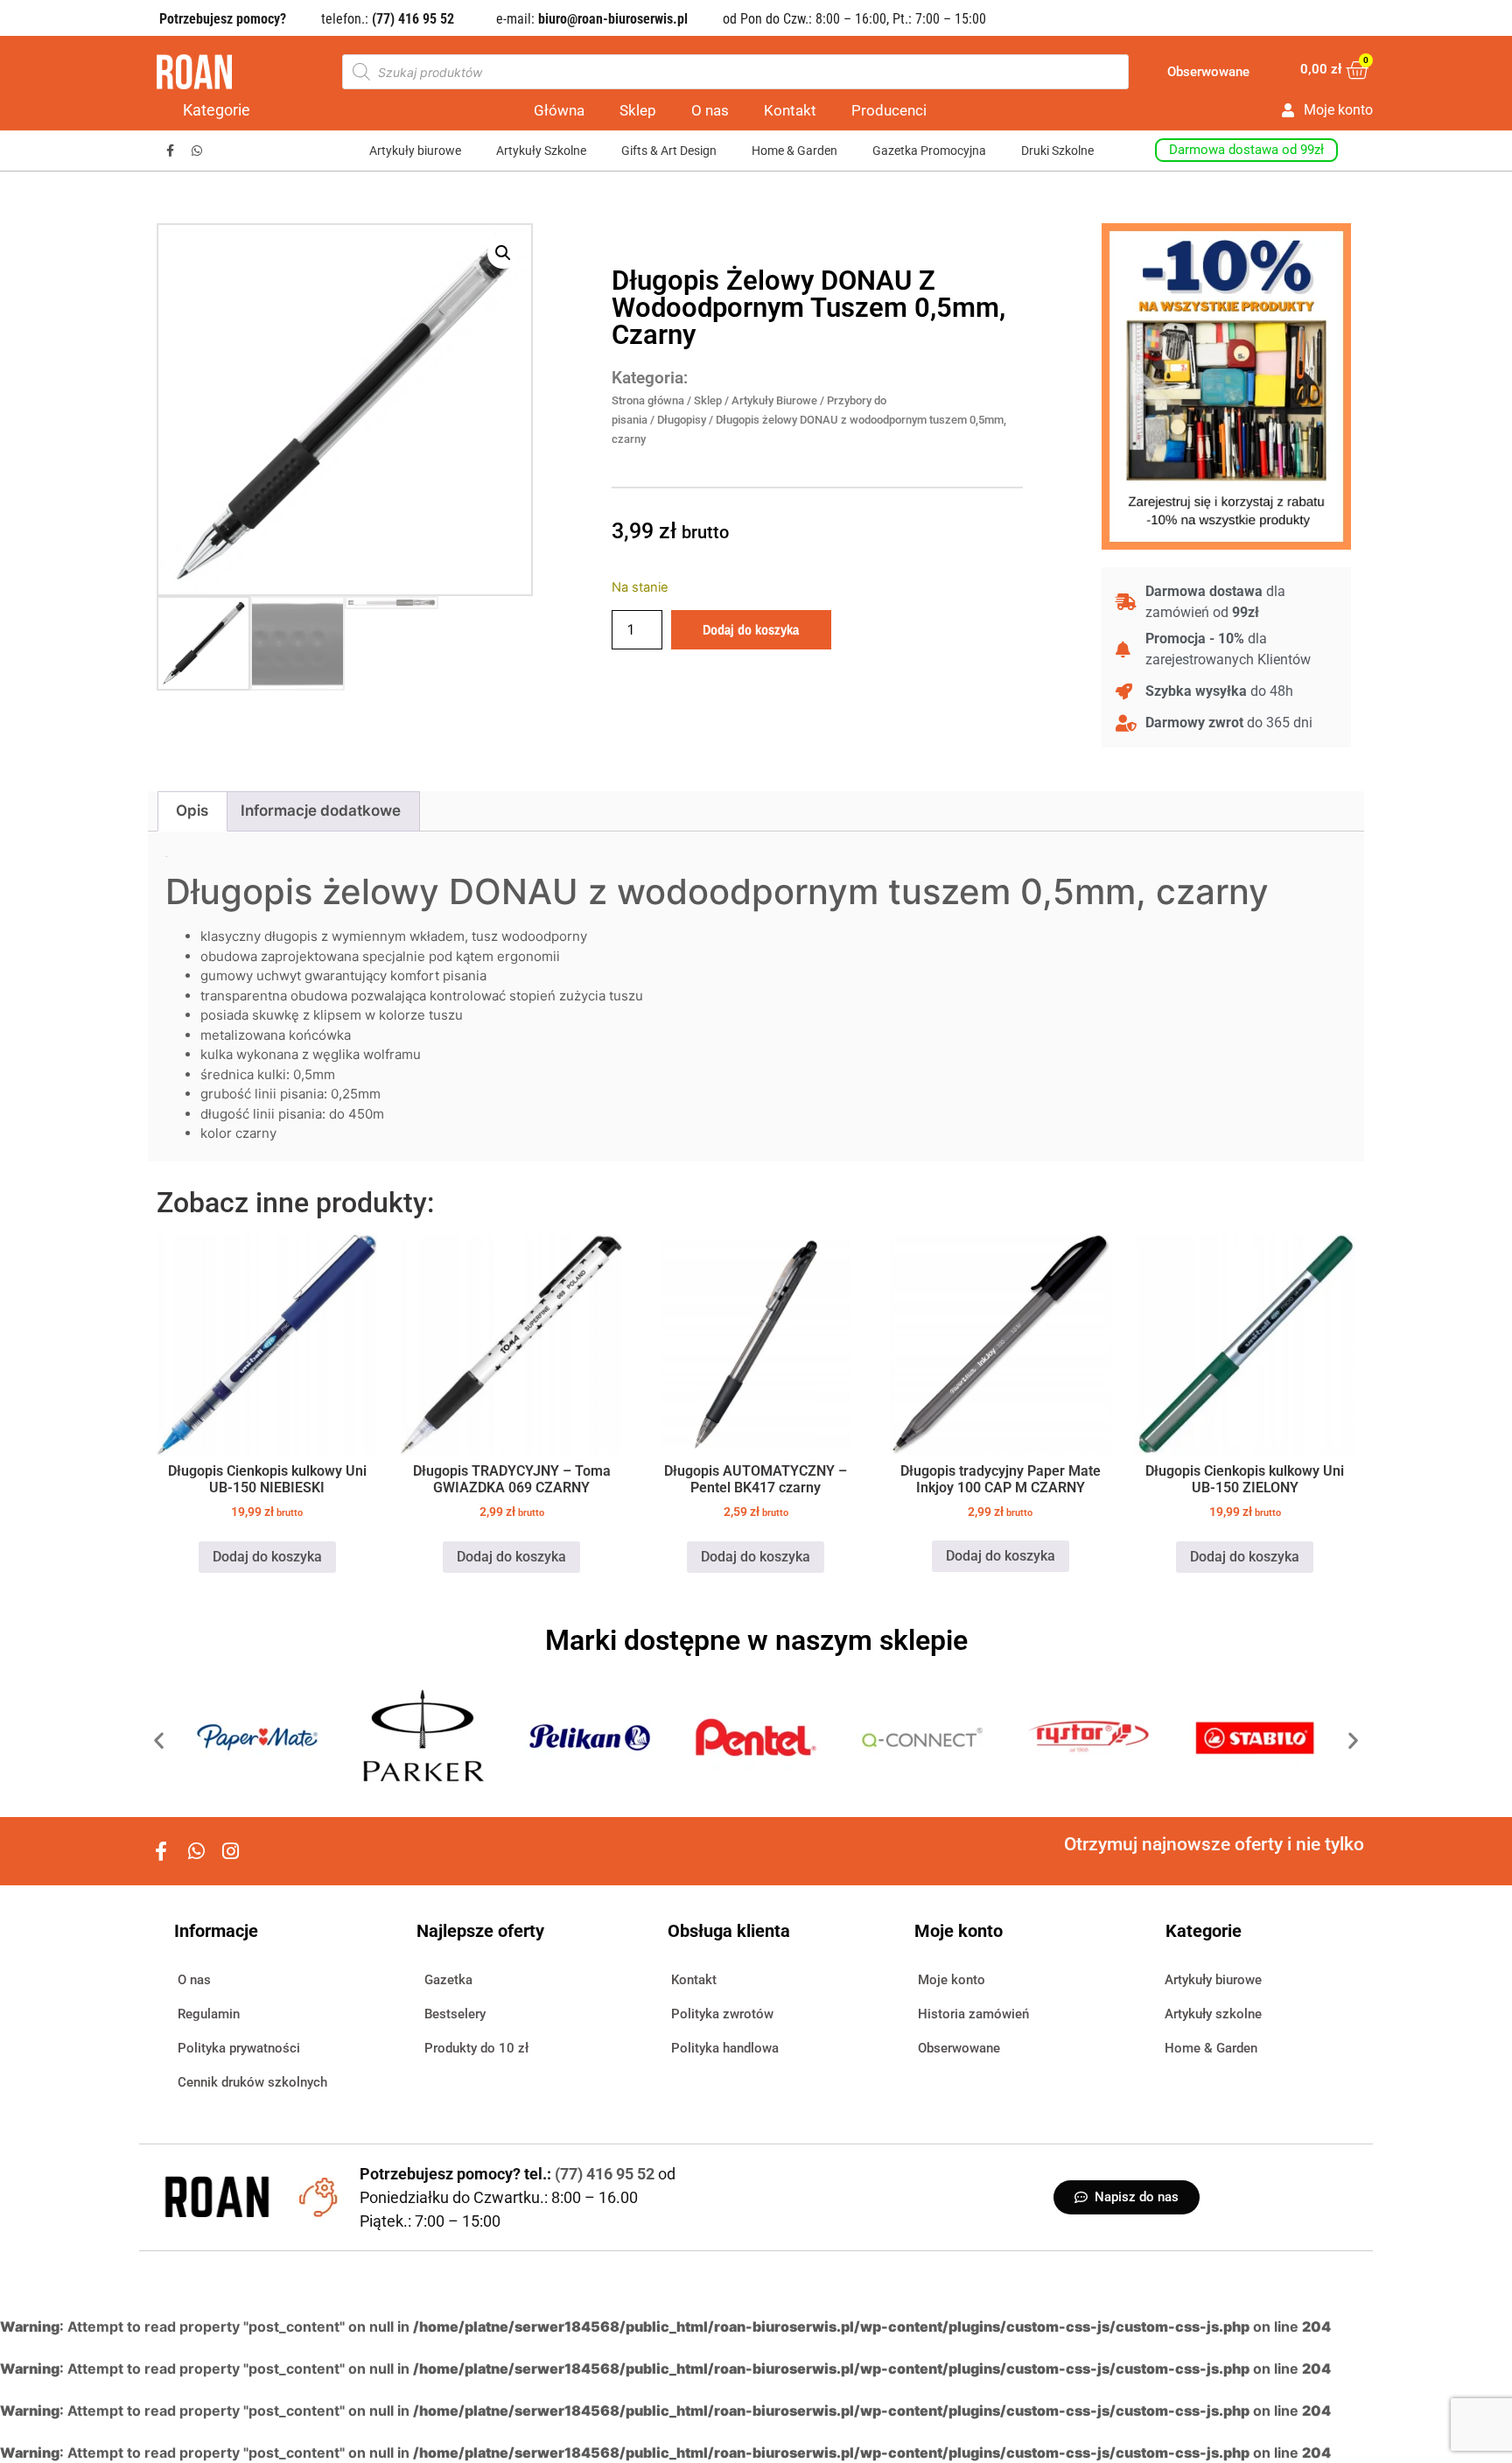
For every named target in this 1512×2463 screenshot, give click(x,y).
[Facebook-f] (170, 151)
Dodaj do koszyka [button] (267, 1557)
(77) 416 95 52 (606, 2174)
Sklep (638, 110)
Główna (559, 110)
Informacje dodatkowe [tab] (321, 810)
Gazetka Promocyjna (929, 151)
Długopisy (682, 420)
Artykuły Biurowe (774, 400)
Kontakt (790, 110)
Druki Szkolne (1057, 151)
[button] (503, 253)
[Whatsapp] (197, 151)
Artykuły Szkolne (541, 151)
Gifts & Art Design (669, 151)
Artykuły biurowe (415, 151)
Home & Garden (794, 151)
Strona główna (648, 400)
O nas (710, 110)
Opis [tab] (192, 810)
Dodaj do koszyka (751, 629)
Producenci (889, 110)
